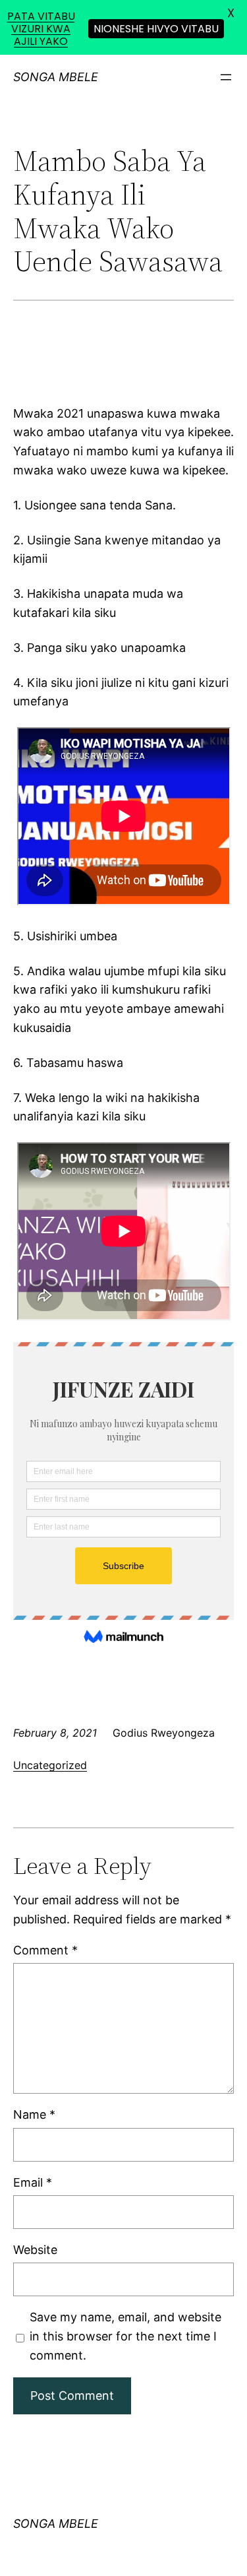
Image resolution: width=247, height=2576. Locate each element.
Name (34, 2114)
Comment (45, 1950)
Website (35, 2250)
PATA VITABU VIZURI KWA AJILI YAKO (41, 29)
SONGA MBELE (56, 77)
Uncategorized (50, 1765)
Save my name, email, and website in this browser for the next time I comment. (125, 2336)
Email (33, 2182)
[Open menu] (226, 77)
